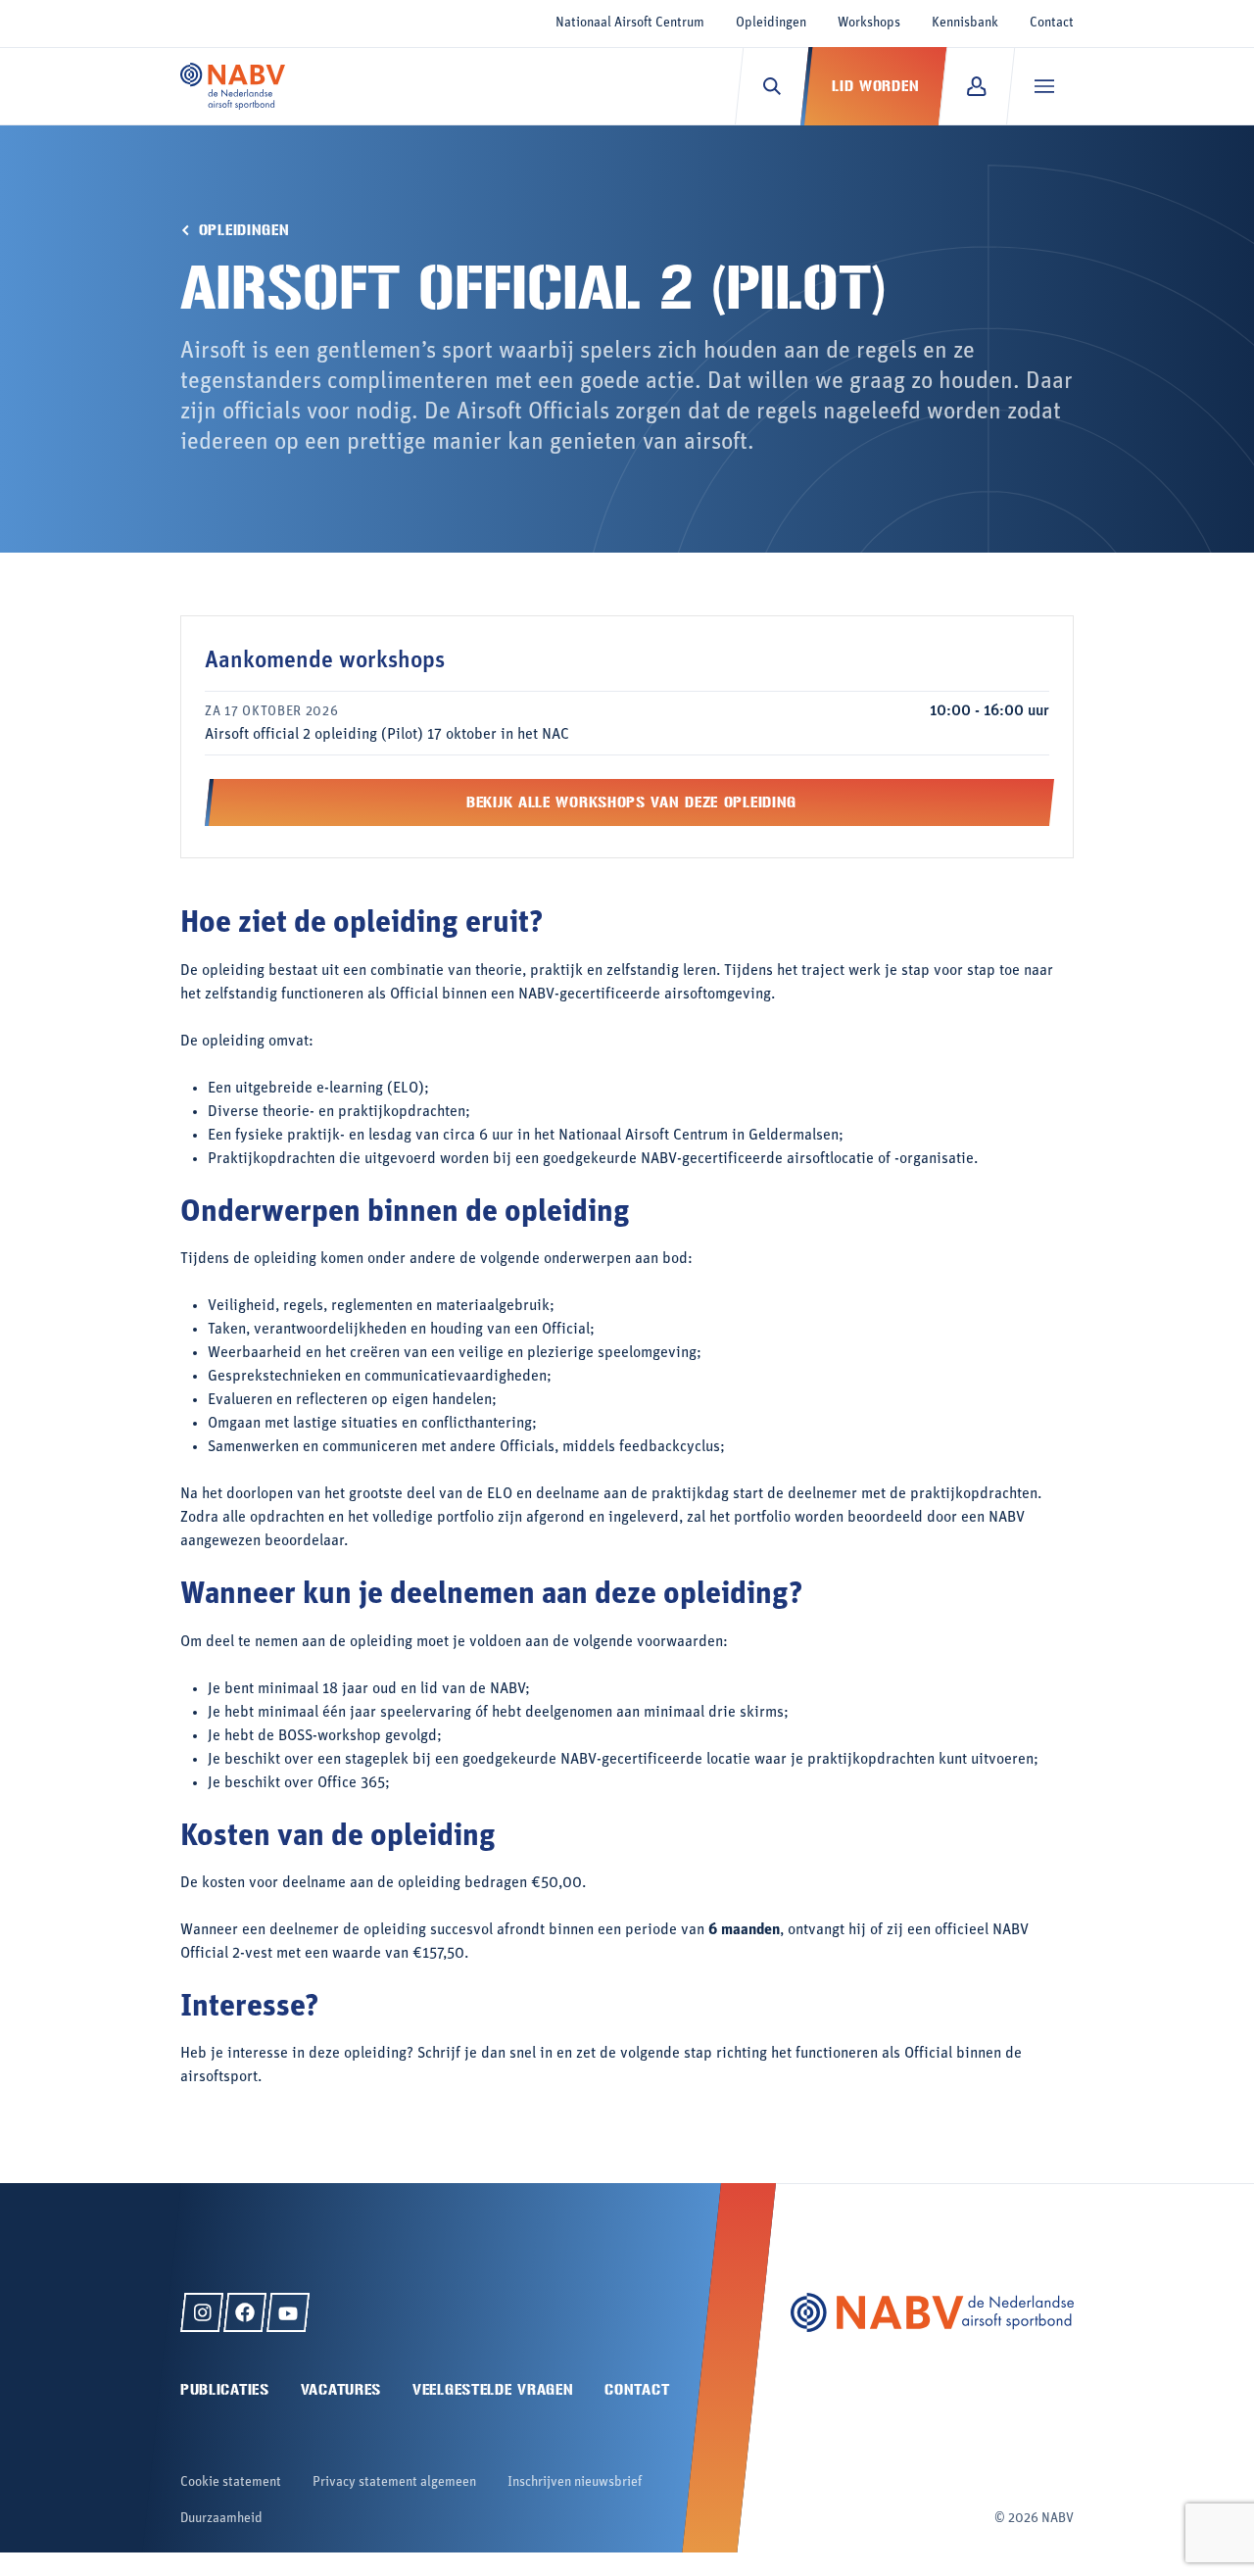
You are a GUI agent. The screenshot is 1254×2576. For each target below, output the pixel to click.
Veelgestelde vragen (493, 2389)
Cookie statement (231, 2482)
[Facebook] (245, 2312)
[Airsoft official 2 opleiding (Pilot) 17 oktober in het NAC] (627, 723)
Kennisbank (965, 23)
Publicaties (225, 2389)
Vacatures (341, 2389)
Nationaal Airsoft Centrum (630, 23)
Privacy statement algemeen (394, 2482)
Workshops (869, 23)
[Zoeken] (772, 86)
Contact (1052, 23)
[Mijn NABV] (976, 86)
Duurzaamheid (221, 2519)
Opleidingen (771, 23)
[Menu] (1044, 86)
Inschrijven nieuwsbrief (575, 2482)
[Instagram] (202, 2312)
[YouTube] (288, 2312)
